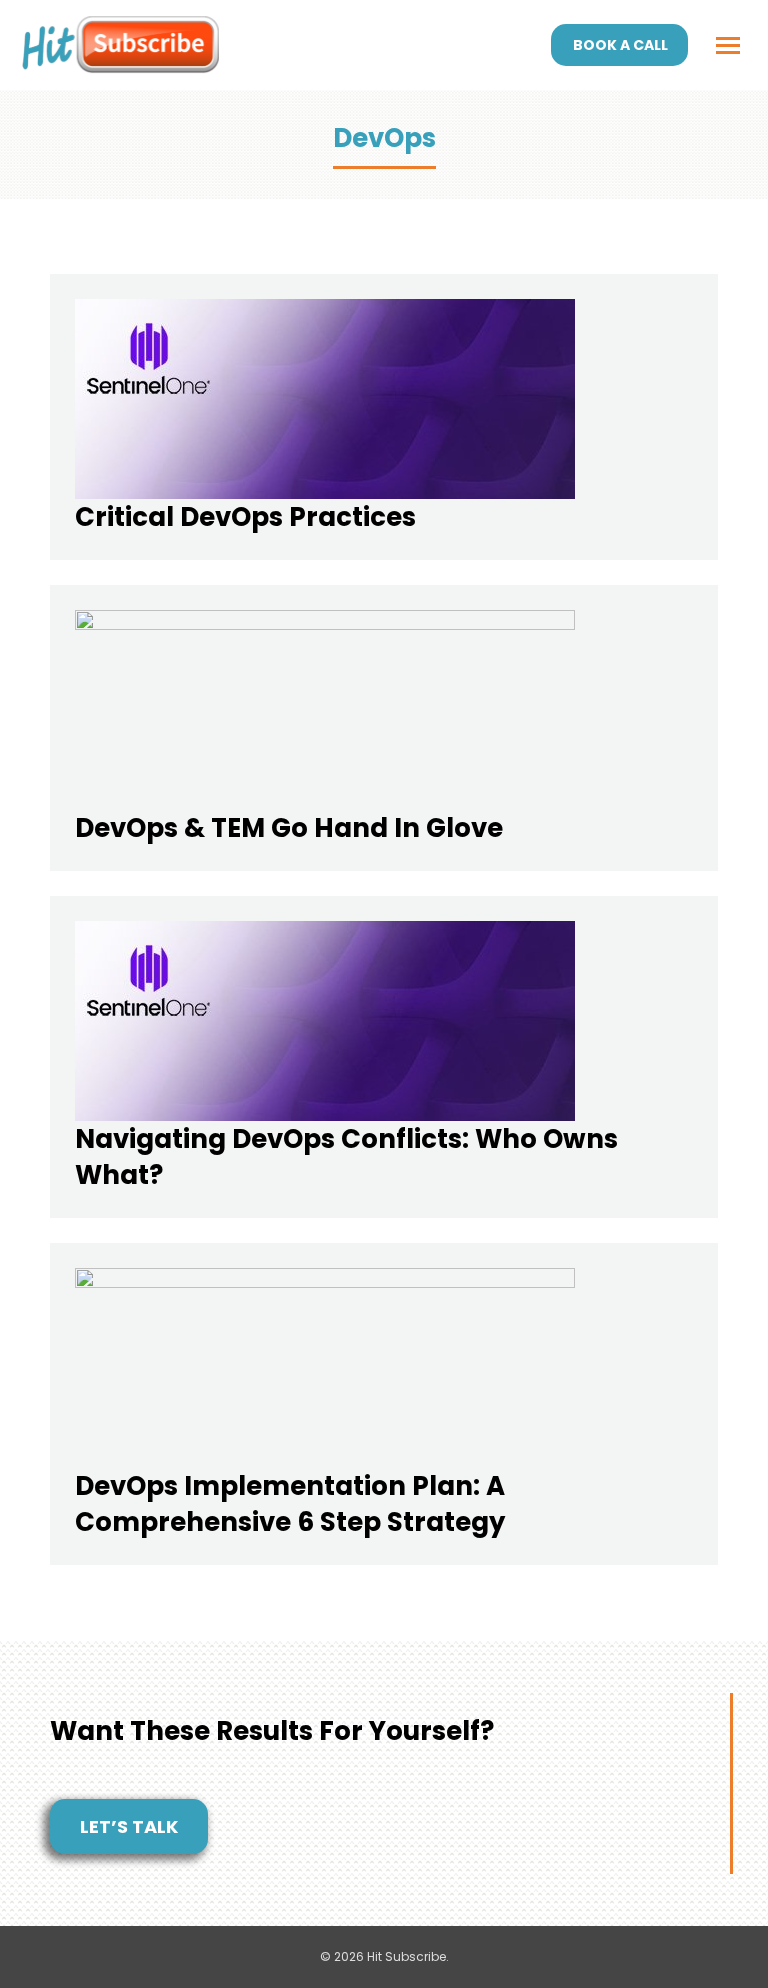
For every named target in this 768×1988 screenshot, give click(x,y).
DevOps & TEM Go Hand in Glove (289, 828)
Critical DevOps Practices (245, 517)
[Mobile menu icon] (728, 45)
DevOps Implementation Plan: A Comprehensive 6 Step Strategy (290, 1504)
